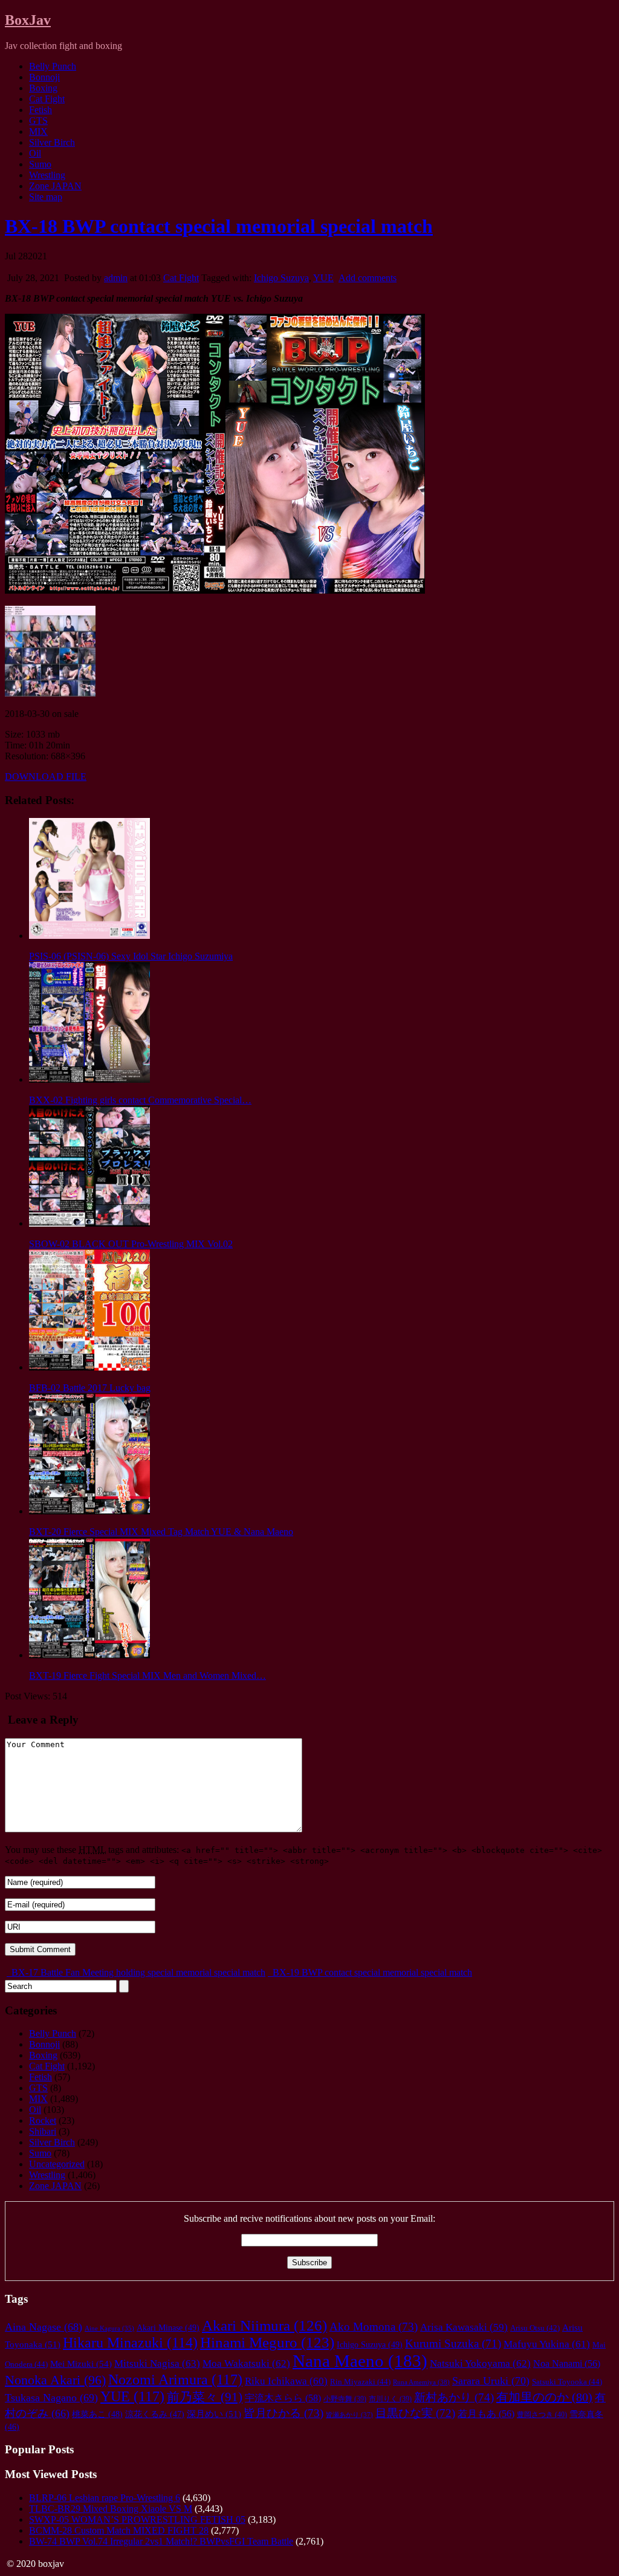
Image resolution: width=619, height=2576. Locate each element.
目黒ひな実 (415, 2413)
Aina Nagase (44, 2327)
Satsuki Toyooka (567, 2382)
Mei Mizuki (81, 2363)
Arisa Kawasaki (464, 2327)
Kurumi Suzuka (453, 2344)
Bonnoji (44, 77)
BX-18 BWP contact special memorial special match (219, 226)
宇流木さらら (283, 2398)
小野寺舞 (345, 2399)
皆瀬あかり (349, 2415)
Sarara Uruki (491, 2381)
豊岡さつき (542, 2415)
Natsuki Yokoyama (480, 2363)
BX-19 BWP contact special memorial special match (371, 1972)
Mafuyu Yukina (547, 2344)
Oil (35, 153)
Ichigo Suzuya (281, 278)
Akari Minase (168, 2328)
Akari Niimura (264, 2325)
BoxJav (28, 20)
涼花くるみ (155, 2414)
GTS (38, 121)
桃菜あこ (97, 2414)
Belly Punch (53, 66)
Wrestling (47, 175)
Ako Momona (374, 2327)
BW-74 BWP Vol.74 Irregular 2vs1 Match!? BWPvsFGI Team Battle (161, 2541)
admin (116, 278)
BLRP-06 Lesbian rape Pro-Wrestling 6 (105, 2498)
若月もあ (486, 2414)
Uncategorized (57, 2164)
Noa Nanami (567, 2363)
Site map (46, 197)
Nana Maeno (360, 2361)
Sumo (40, 164)
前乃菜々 (205, 2397)
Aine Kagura (109, 2328)
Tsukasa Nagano (51, 2398)
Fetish (41, 110)
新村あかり (454, 2397)
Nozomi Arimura (175, 2379)
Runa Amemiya (421, 2382)
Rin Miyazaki (360, 2382)
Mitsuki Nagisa (157, 2363)
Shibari (43, 2131)
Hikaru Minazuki (130, 2343)
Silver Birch (52, 142)
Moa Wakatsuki (246, 2363)
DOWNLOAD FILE (46, 777)
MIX (38, 131)
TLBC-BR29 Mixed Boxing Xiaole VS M (111, 2509)
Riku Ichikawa (286, 2381)
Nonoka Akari (55, 2380)
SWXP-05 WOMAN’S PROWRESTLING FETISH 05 (137, 2519)
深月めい (214, 2414)
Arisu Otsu (535, 2328)
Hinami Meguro (267, 2342)
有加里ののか (544, 2397)
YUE (323, 278)
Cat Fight (47, 99)
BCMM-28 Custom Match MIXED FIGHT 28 (119, 2530)
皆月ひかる (284, 2413)
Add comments (368, 278)
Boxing (43, 88)
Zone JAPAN (55, 186)
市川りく (390, 2399)
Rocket (43, 2120)
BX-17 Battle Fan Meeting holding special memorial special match (137, 1972)
